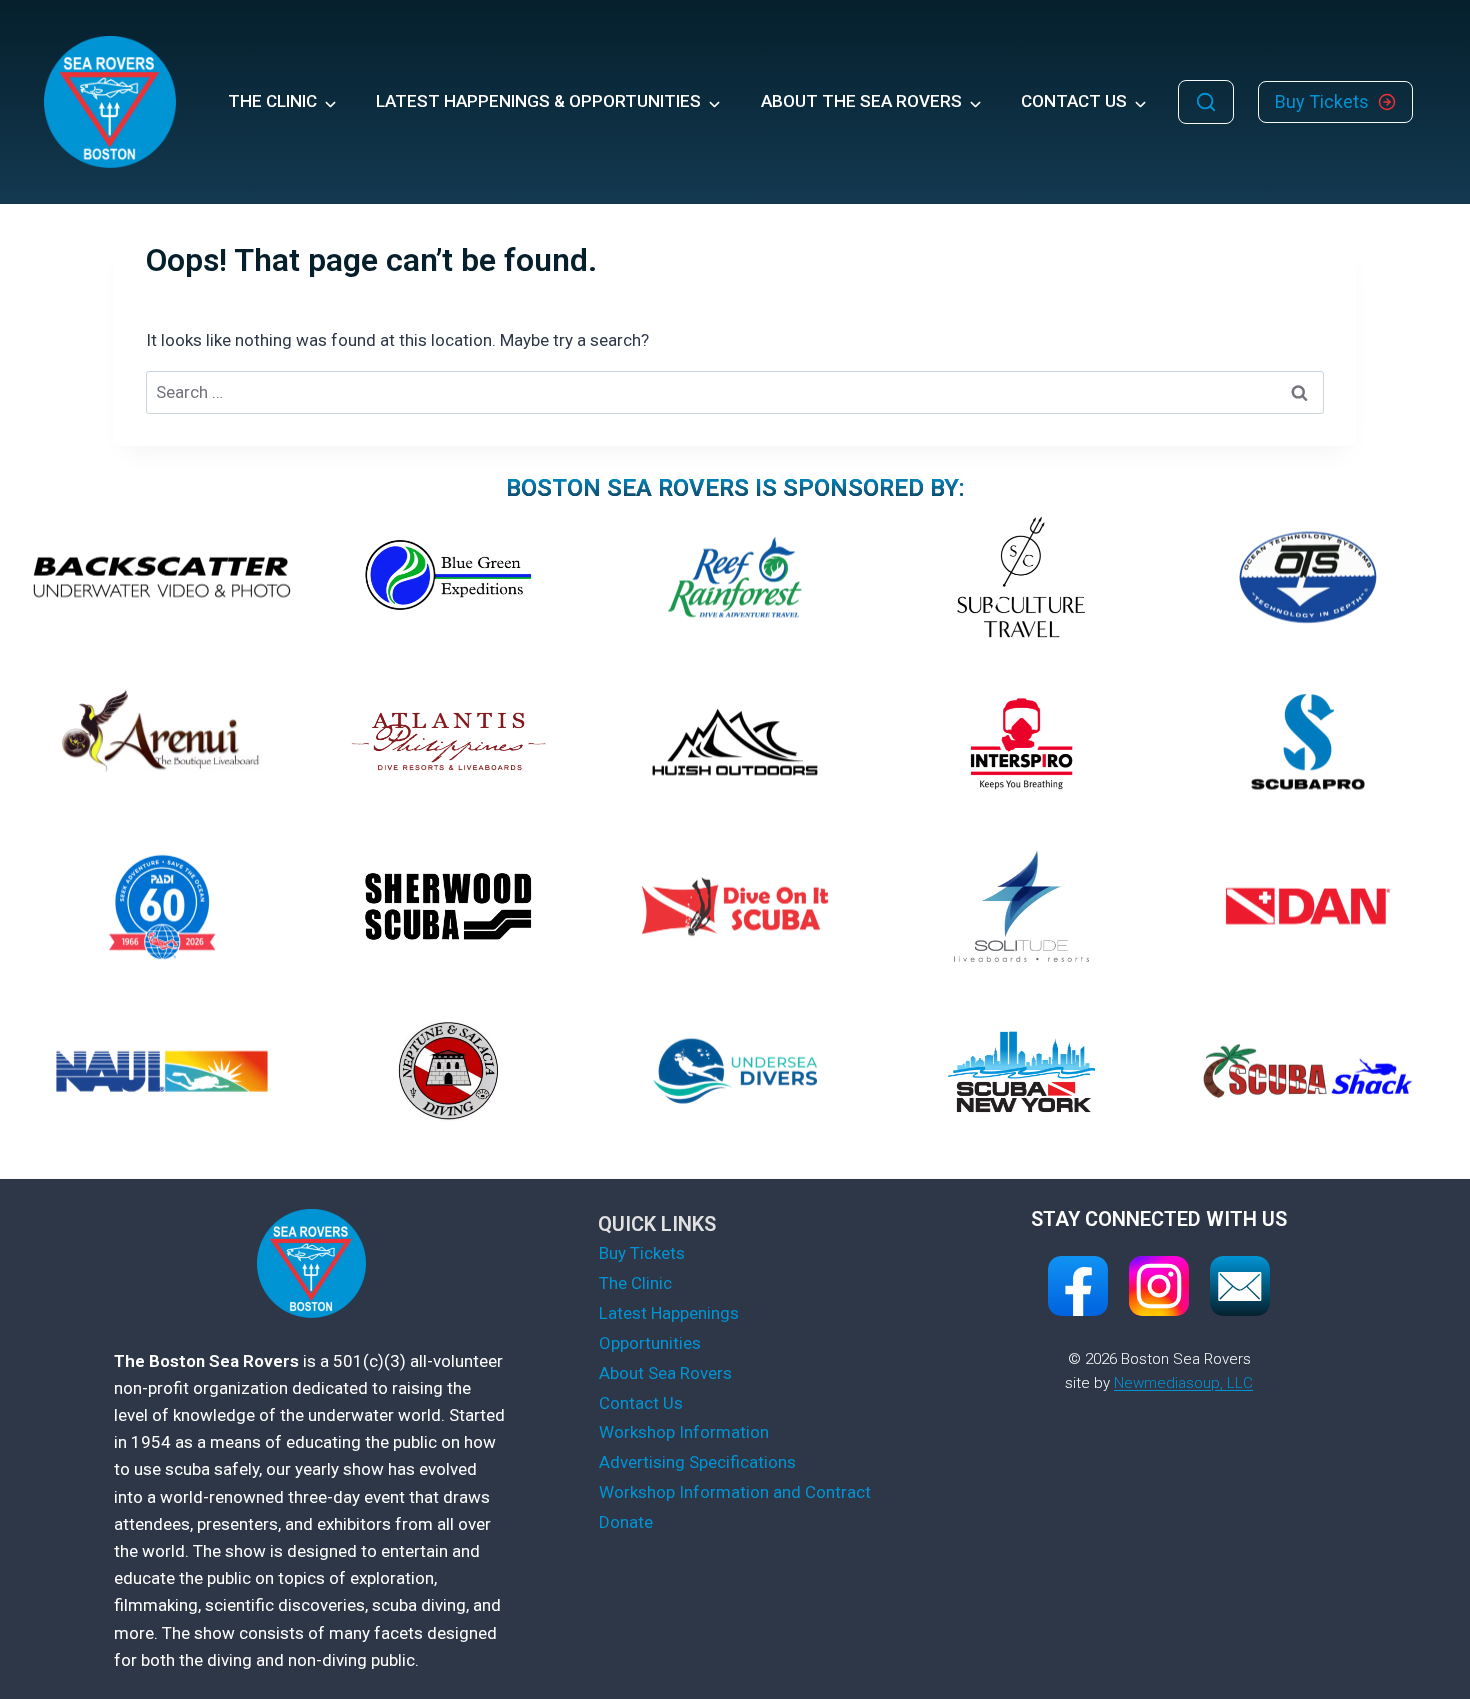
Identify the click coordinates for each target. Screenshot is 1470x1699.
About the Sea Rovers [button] (861, 101)
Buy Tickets (642, 1253)
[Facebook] (1078, 1286)
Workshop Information (684, 1432)
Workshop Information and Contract (735, 1492)
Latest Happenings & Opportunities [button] (538, 101)
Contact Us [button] (1074, 101)
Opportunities (650, 1343)
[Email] (1240, 1286)
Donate (626, 1522)
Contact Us (641, 1403)
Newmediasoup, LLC (1183, 1383)
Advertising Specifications (697, 1462)
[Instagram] (1159, 1286)
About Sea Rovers (665, 1373)
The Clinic (635, 1283)
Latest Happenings (669, 1313)
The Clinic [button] (272, 101)
